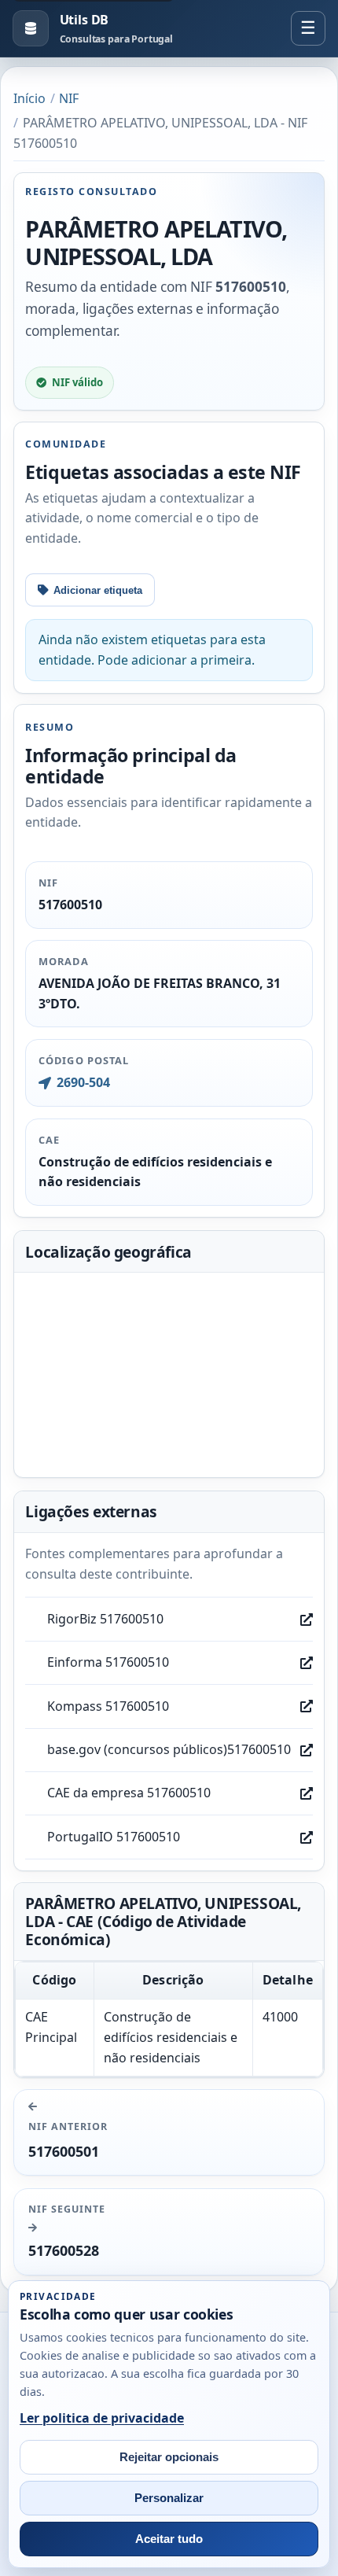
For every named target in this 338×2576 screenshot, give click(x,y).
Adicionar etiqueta (98, 590)
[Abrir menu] (308, 28)
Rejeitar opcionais (169, 2457)
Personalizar (169, 2498)
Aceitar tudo (169, 2539)
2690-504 (83, 1082)
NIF (69, 98)
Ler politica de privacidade (102, 2418)
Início (29, 98)
